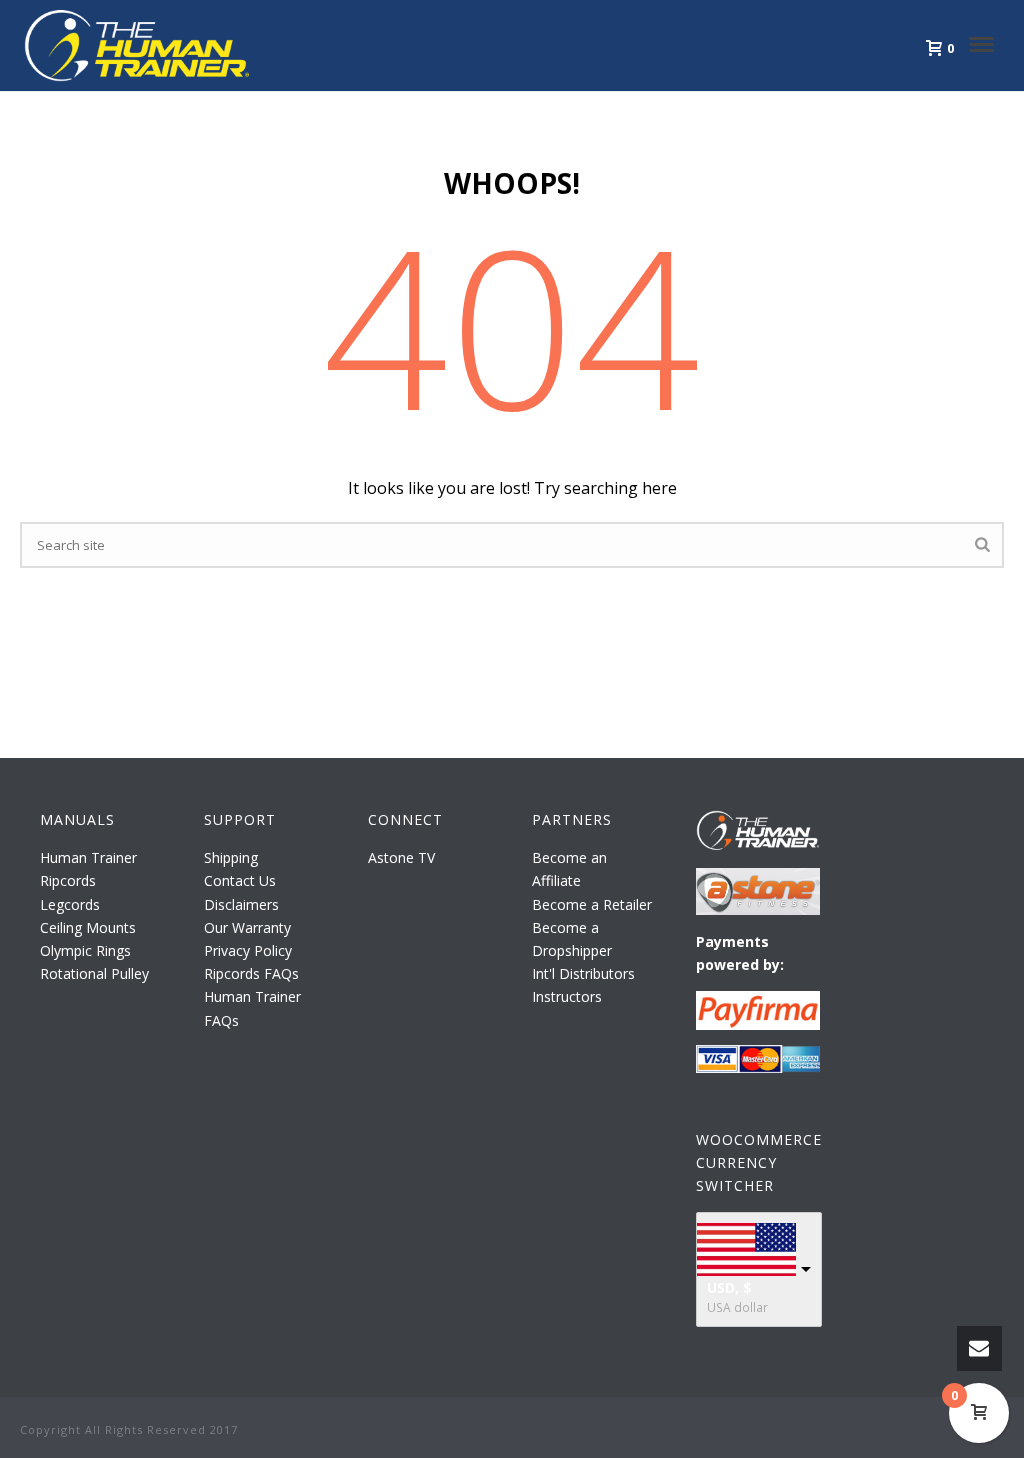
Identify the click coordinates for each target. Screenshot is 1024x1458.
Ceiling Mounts (88, 927)
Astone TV (401, 857)
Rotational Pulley (94, 973)
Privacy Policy (248, 950)
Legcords (70, 904)
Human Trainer (88, 857)
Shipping (231, 857)
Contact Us (240, 880)
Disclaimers (241, 904)
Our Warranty (247, 927)
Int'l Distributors (583, 973)
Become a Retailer (592, 904)
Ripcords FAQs (251, 973)
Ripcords (68, 880)
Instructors (567, 996)
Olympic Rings (85, 950)
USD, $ (729, 1287)
